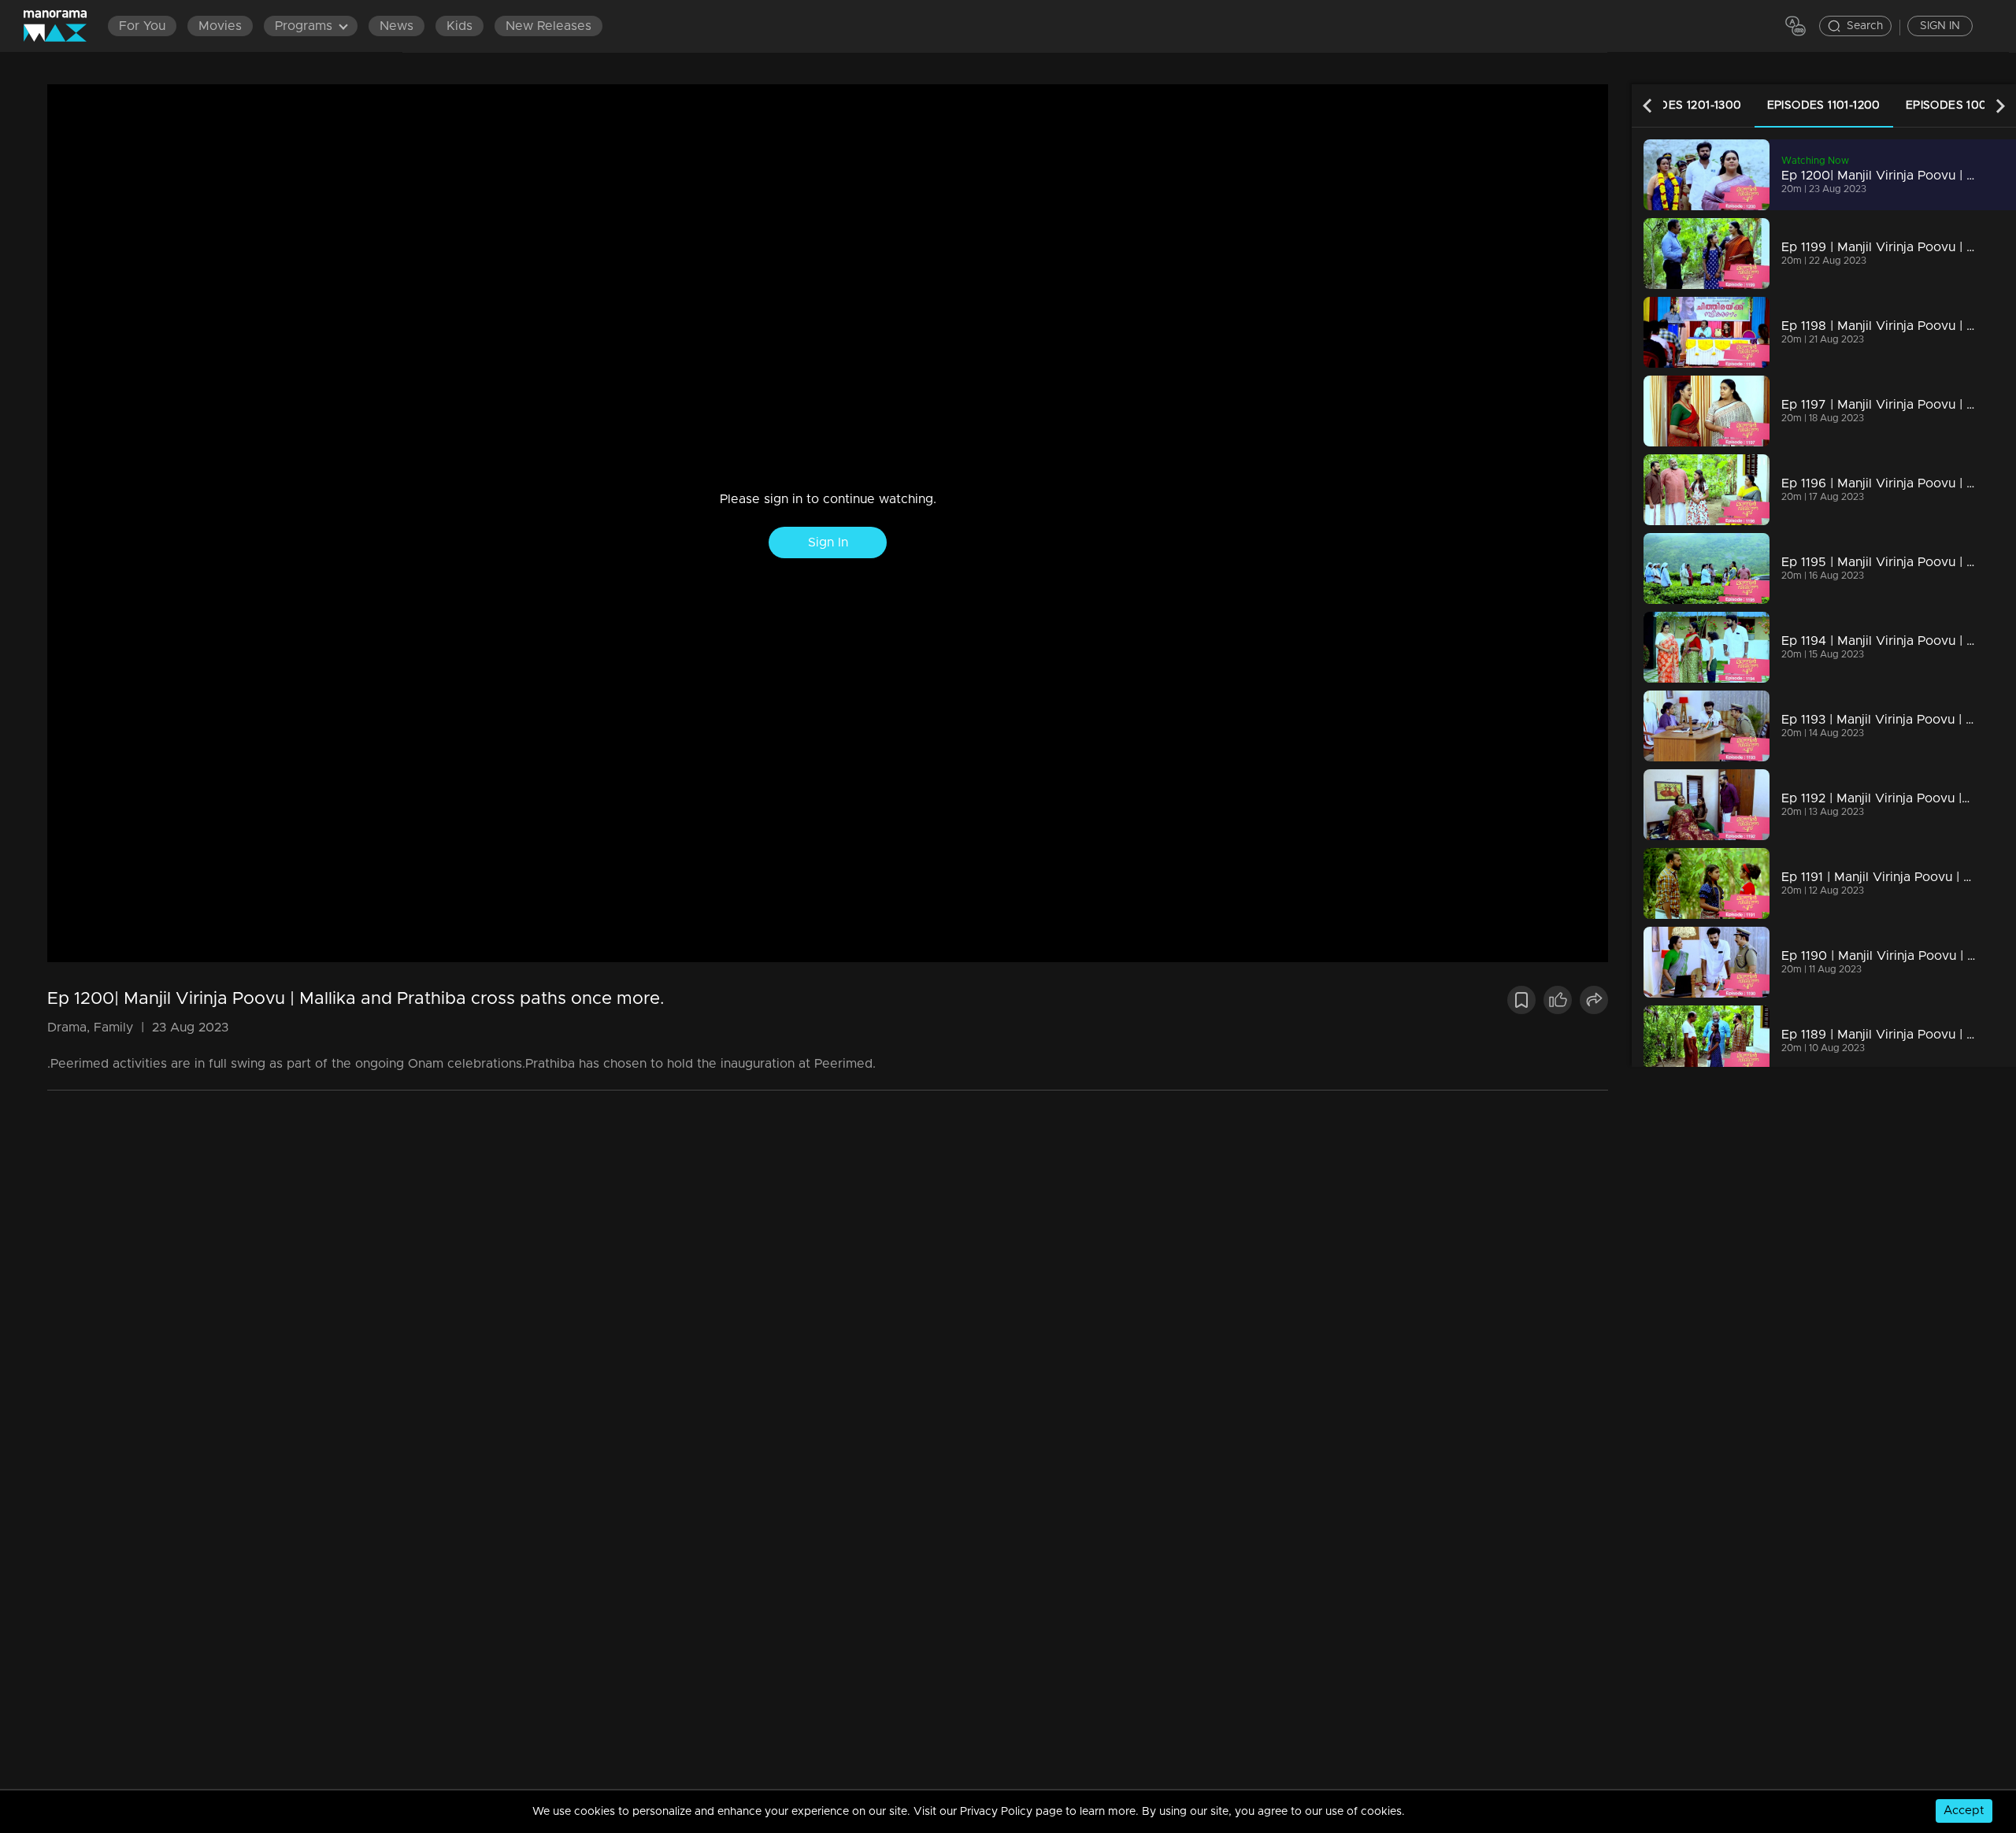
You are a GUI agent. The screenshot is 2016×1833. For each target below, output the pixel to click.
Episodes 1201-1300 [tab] (1683, 106)
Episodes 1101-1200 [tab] (1824, 106)
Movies (220, 26)
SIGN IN (1940, 26)
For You (142, 26)
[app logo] (63, 26)
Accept (1964, 1811)
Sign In (828, 542)
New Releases (548, 26)
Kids (460, 26)
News (397, 26)
